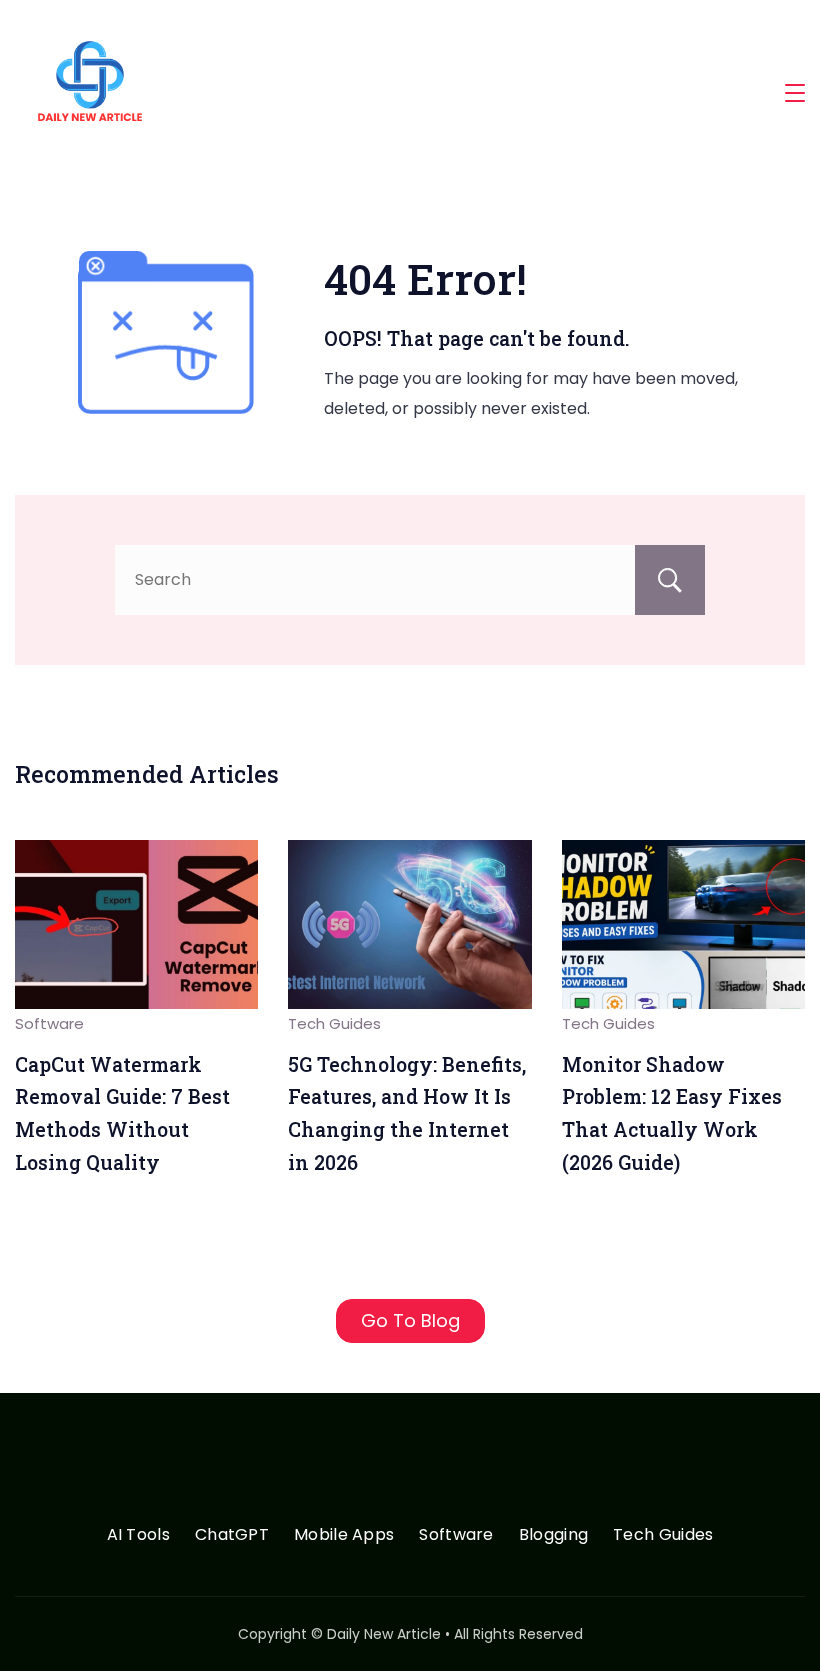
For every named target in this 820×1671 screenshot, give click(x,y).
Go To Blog (410, 1320)
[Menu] (795, 93)
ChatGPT (232, 1535)
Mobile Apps (344, 1535)
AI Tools (138, 1535)
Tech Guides (334, 1023)
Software (49, 1023)
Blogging (553, 1535)
